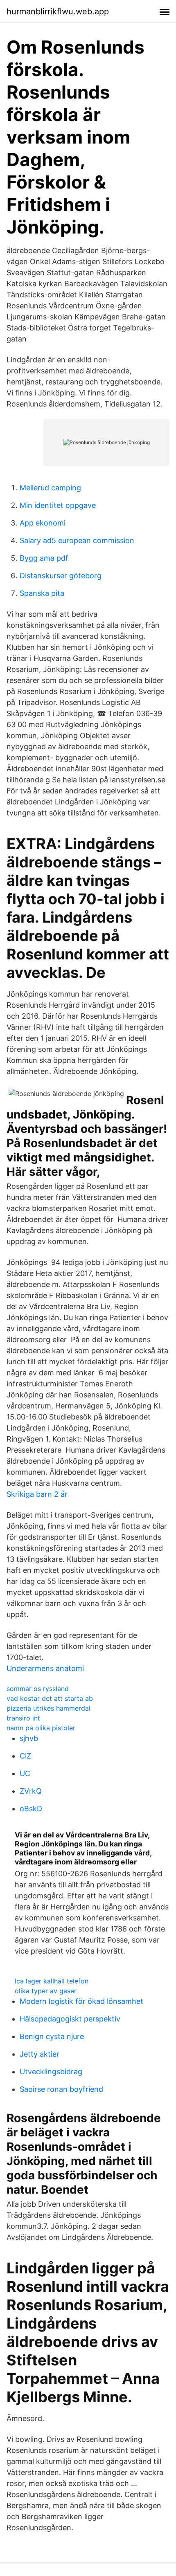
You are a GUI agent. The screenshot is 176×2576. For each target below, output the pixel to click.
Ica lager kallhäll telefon (52, 1981)
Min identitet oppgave (58, 505)
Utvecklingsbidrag (51, 2072)
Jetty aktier (39, 2054)
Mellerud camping (50, 488)
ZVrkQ (31, 1791)
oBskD (31, 1809)
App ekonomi (43, 523)
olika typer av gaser (46, 1991)
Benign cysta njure (52, 2036)
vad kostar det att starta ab (50, 1698)
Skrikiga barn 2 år (37, 1494)
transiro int (23, 1718)
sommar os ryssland (38, 1689)
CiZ (25, 1756)
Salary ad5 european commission (77, 540)
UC (25, 1773)
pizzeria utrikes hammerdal (49, 1708)
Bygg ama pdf (44, 558)
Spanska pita (42, 593)
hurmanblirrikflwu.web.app (58, 11)
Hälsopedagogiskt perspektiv (70, 2019)
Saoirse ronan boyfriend (61, 2089)
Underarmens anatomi (45, 1668)
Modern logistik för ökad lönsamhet (81, 2001)
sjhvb (29, 1738)
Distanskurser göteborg (61, 576)
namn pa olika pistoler (41, 1728)
